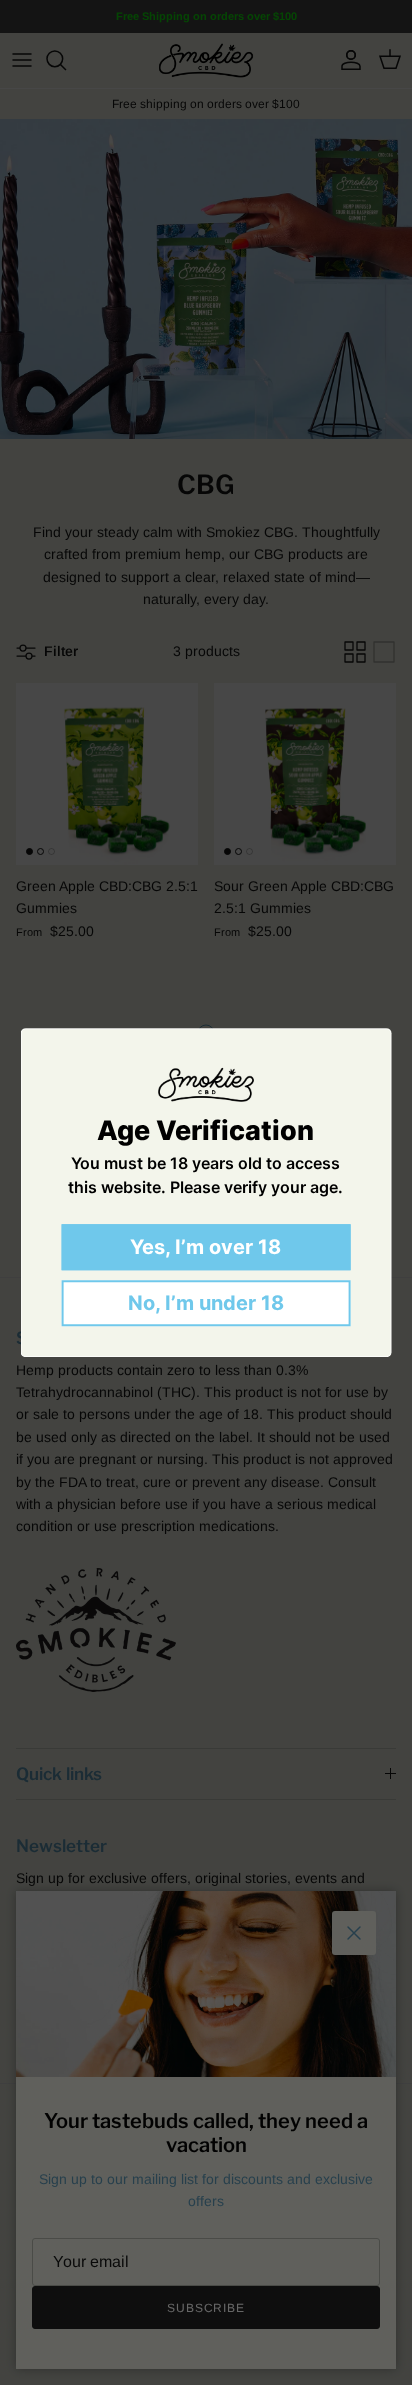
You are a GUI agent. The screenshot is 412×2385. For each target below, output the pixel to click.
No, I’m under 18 (206, 1303)
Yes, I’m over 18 (205, 1247)
